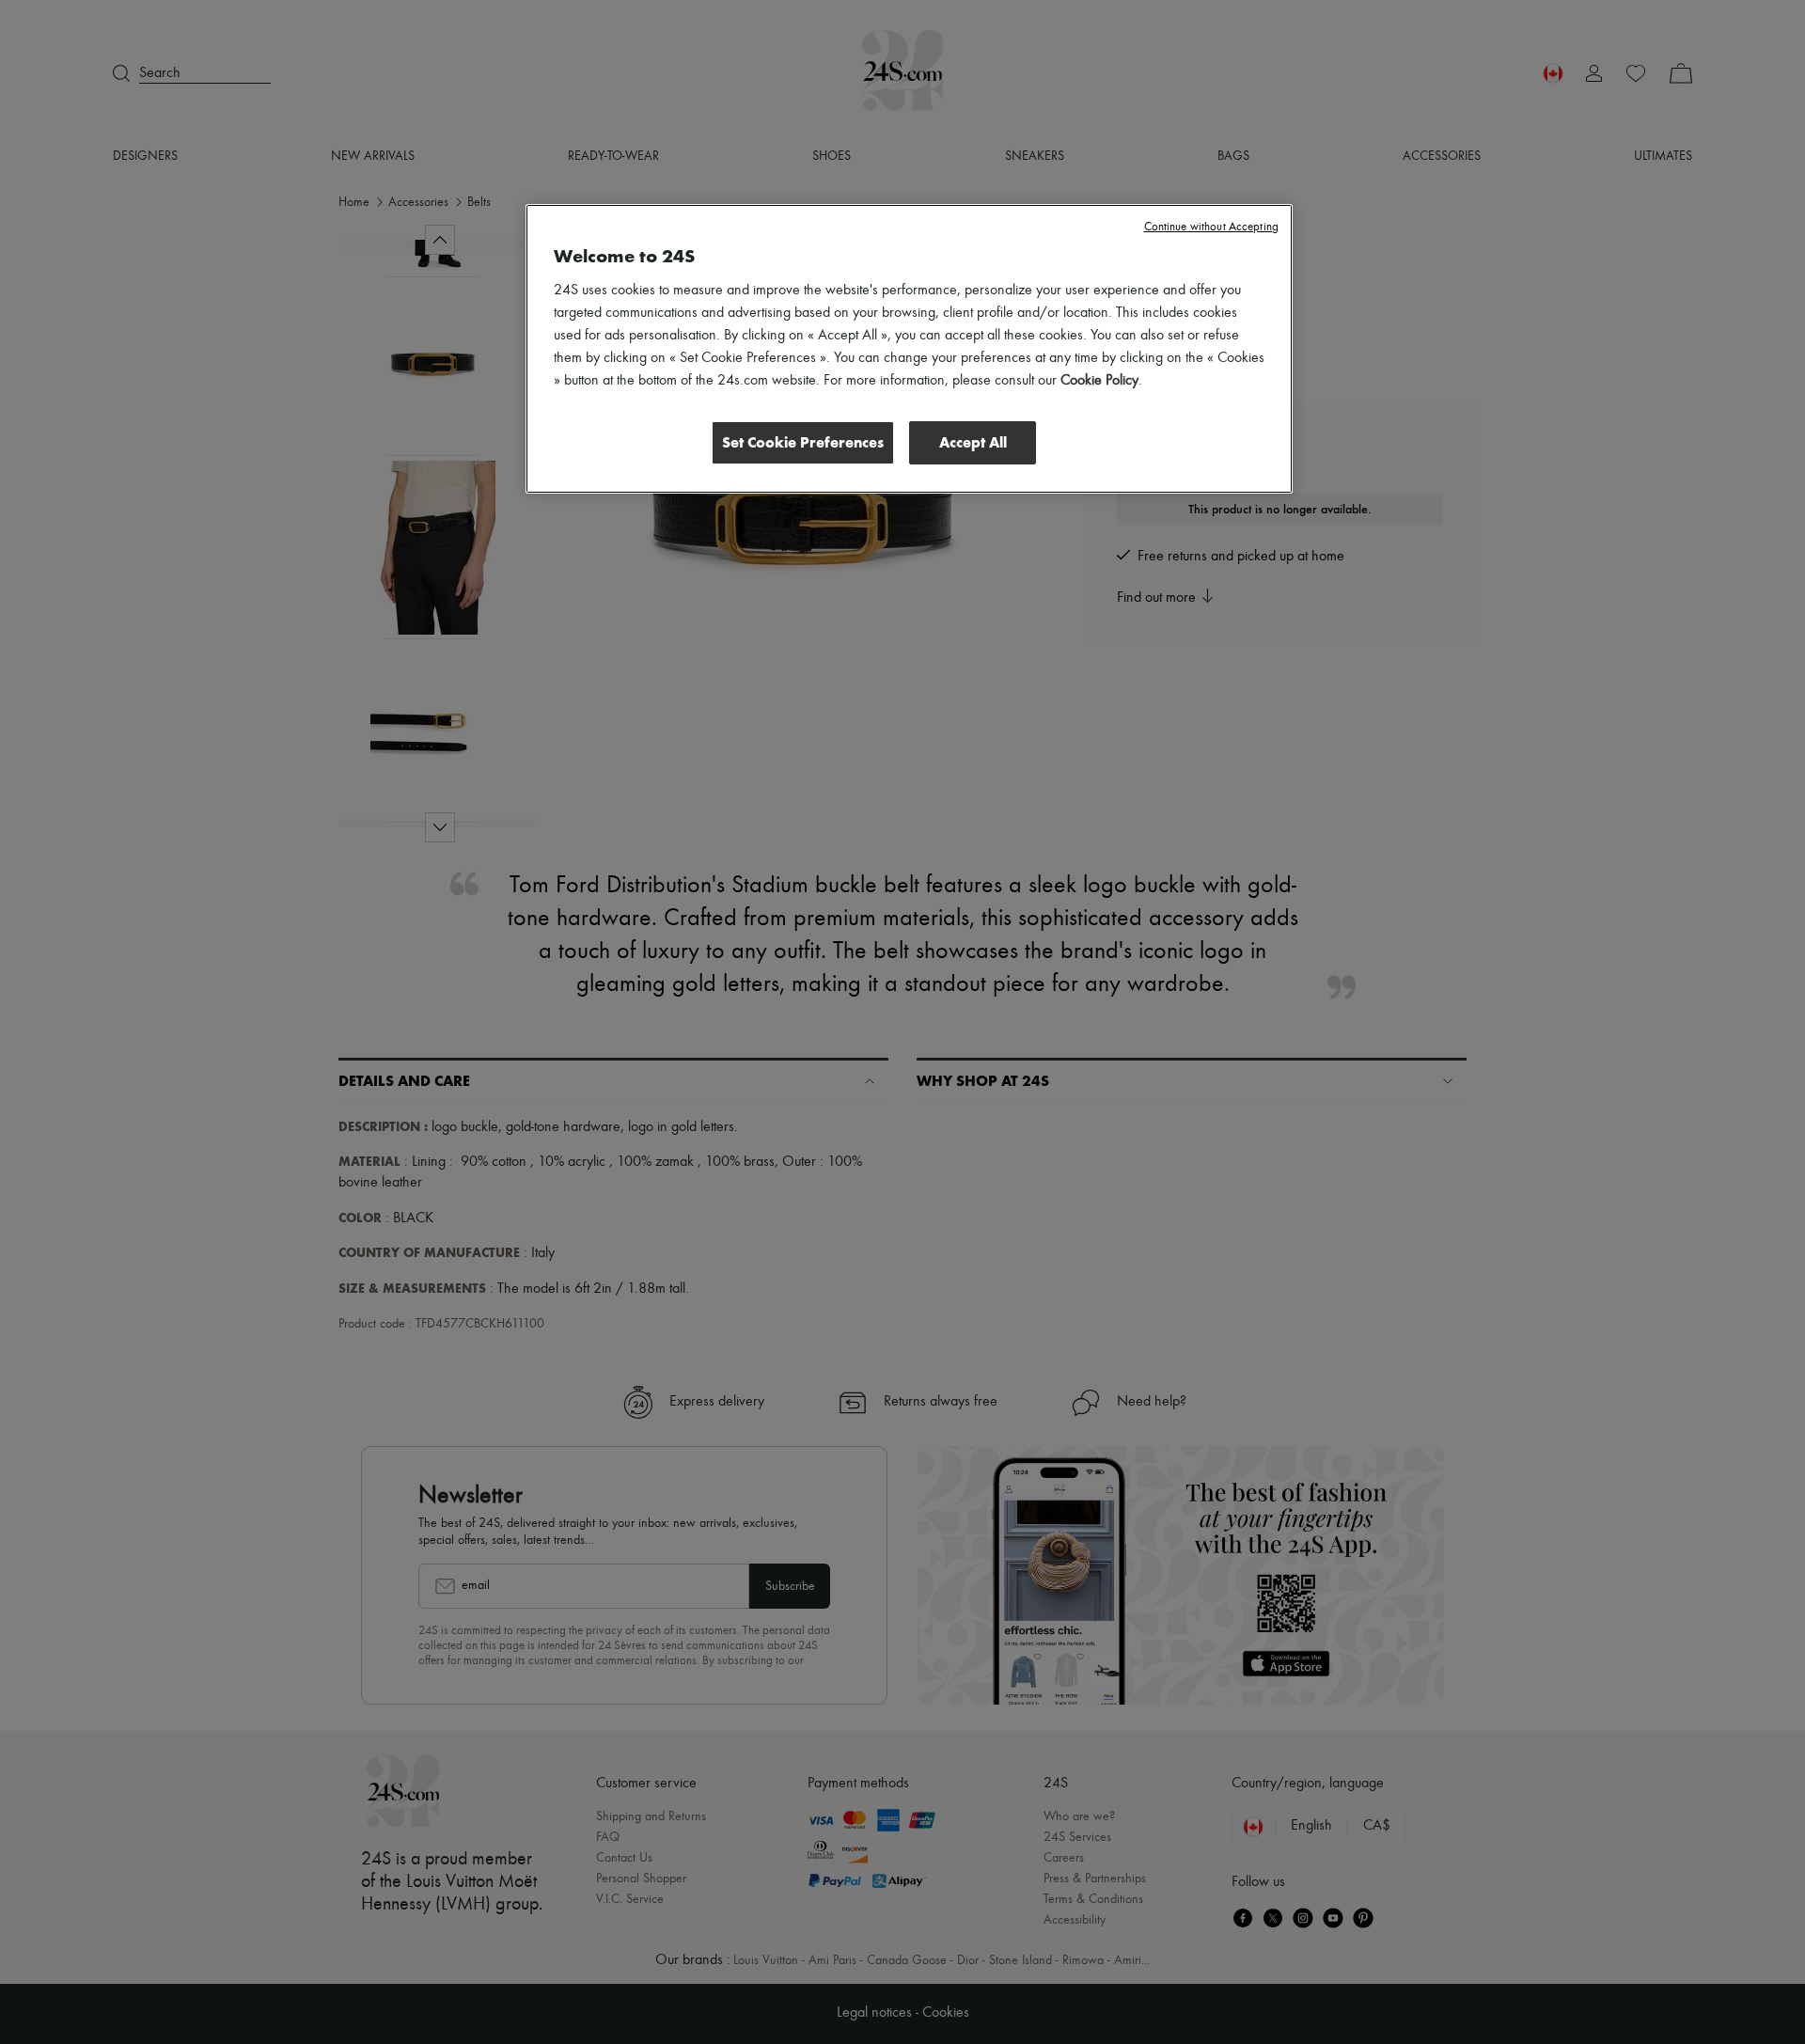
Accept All (973, 442)
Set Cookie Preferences (803, 442)
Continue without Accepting (1211, 227)
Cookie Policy (1099, 381)
